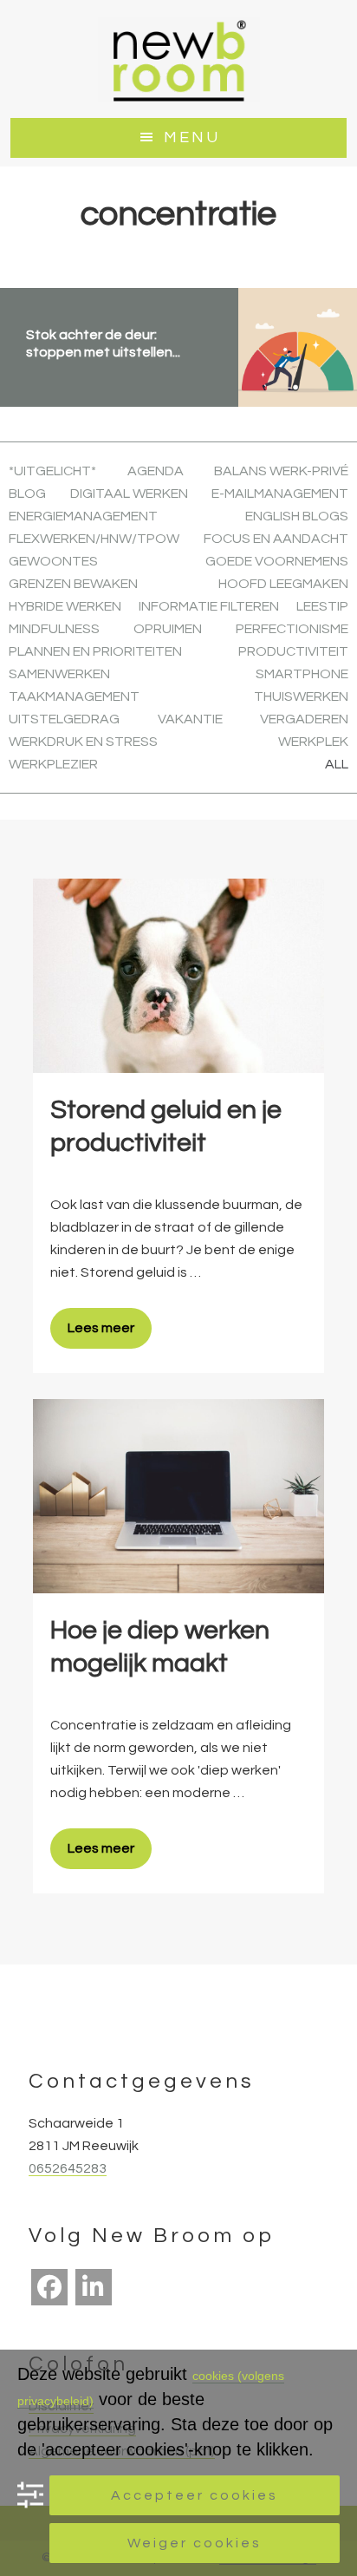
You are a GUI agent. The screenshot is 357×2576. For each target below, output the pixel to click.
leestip (322, 606)
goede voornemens (277, 561)
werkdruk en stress (83, 742)
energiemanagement (83, 516)
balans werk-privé (281, 471)
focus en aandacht (276, 539)
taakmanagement (74, 696)
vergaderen (304, 719)
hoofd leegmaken (283, 584)
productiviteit (293, 651)
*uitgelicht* (52, 471)
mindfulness (54, 629)
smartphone (302, 674)
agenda (156, 471)
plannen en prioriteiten (95, 651)
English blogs (297, 516)
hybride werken (65, 606)
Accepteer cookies (195, 2495)
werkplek (313, 742)
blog (27, 494)
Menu (192, 137)
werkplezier (53, 764)
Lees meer (101, 1328)
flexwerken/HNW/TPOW (94, 539)
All (337, 764)
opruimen (168, 629)
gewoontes (53, 561)
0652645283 (68, 2168)
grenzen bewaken (73, 584)
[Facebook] (49, 2287)
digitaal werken (129, 494)
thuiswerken (301, 696)
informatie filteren (209, 606)
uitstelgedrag (64, 719)
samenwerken (59, 674)
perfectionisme (292, 629)
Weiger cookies (195, 2543)
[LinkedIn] (94, 2287)
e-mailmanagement (280, 494)
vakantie (190, 719)
